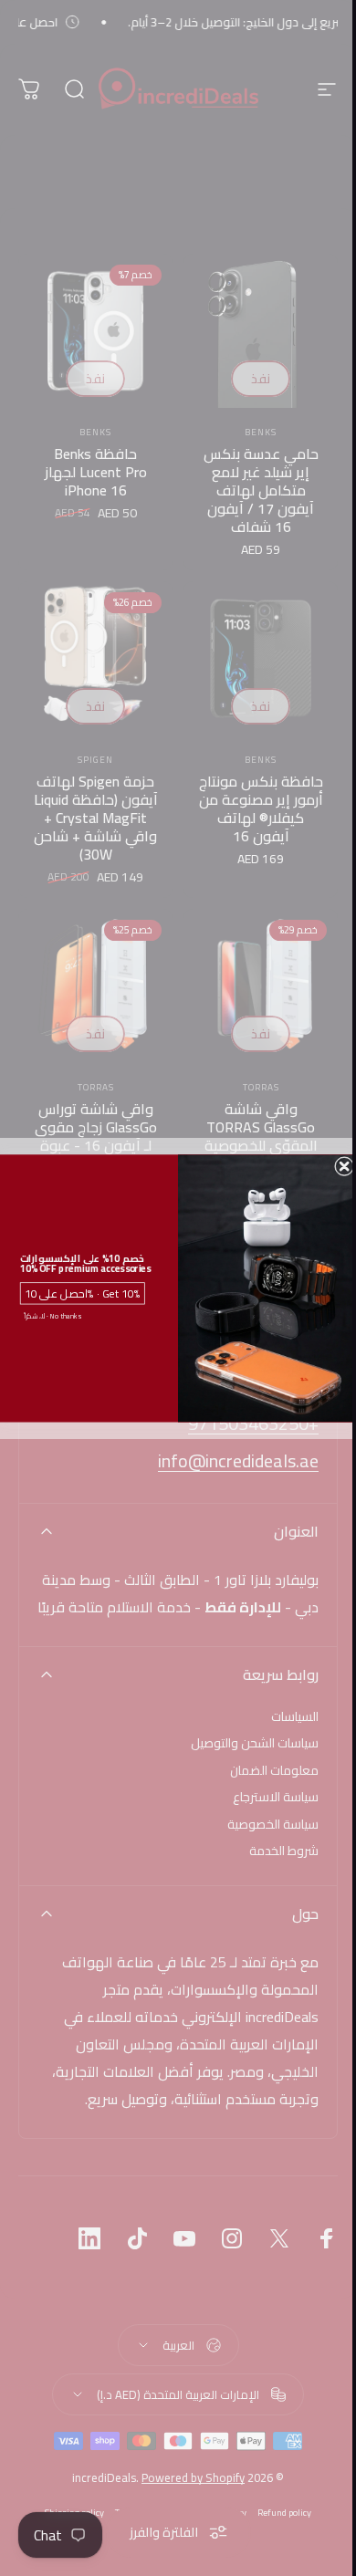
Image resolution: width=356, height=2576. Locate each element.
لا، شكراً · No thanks (52, 1316)
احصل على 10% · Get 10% (83, 1293)
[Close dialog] (344, 1166)
